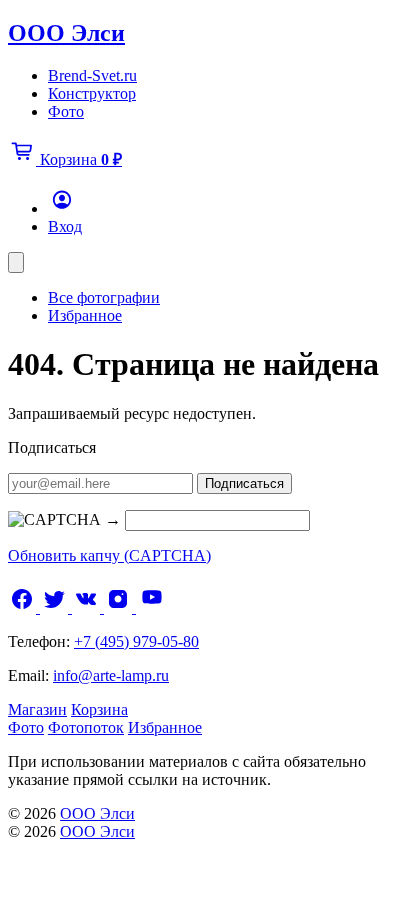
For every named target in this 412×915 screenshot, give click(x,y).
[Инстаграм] (120, 607)
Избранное (85, 315)
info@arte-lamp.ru (111, 675)
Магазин (37, 709)
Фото (66, 111)
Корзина (99, 709)
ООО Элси (66, 33)
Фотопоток (86, 727)
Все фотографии (104, 297)
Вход (65, 226)
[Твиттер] (56, 607)
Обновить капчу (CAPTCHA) (109, 555)
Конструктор (92, 93)
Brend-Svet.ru (92, 75)
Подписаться (244, 483)
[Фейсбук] (24, 607)
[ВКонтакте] (88, 607)
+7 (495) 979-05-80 (136, 641)
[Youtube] (152, 607)
